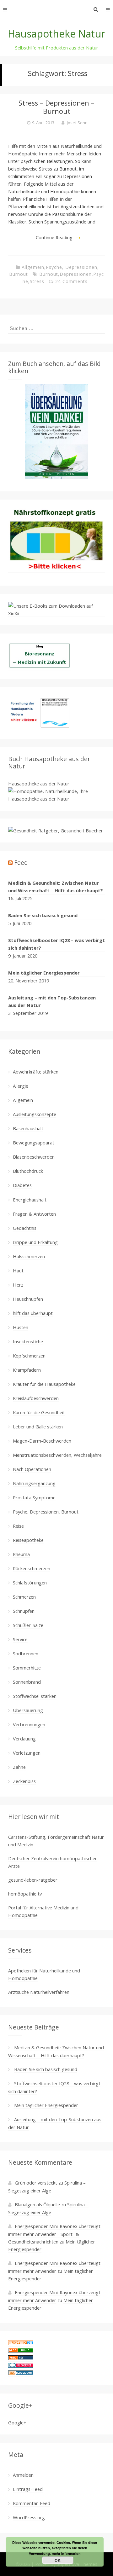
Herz (18, 1285)
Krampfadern (27, 1370)
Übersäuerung (28, 1710)
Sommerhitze (27, 1668)
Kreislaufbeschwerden (36, 1398)
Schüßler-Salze (28, 1625)
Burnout (49, 274)
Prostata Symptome (34, 1497)
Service (20, 1639)
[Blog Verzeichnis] (21, 2351)
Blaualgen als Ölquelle (37, 2204)
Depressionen (76, 274)
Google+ (17, 2423)
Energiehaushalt (30, 1200)
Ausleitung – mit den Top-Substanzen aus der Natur (52, 1001)
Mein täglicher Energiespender (44, 973)
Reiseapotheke (28, 1540)
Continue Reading (54, 237)
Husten (21, 1327)
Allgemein (33, 267)
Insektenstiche (28, 1341)
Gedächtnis (25, 1228)
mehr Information (66, 2553)
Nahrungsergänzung (34, 1483)
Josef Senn (77, 123)
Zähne (19, 1767)
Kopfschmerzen (29, 1356)
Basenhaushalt (28, 1128)
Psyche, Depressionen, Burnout (46, 1512)
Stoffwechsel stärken (35, 1696)
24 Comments (71, 281)
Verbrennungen (29, 1724)
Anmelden (23, 2475)
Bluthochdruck (28, 1171)
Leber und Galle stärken (38, 1427)
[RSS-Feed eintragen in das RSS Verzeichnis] (21, 2358)
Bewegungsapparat (34, 1143)
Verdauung (24, 1739)
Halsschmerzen (29, 1256)
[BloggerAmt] (21, 2373)
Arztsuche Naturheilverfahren (39, 1992)
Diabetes (22, 1185)
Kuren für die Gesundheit (39, 1412)
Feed (21, 863)
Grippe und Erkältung (35, 1242)
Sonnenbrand (27, 1682)
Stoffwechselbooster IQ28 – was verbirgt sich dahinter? (56, 944)
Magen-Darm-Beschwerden (42, 1441)
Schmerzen (24, 1597)
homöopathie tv (25, 1894)
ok (58, 2560)
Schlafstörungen (30, 1583)
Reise (18, 1526)
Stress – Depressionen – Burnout (56, 107)
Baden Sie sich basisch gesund (43, 915)
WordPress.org (29, 2517)
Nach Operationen (32, 1469)
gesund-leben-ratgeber (33, 1880)
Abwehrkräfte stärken (36, 1072)
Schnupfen (24, 1611)
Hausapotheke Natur (56, 34)
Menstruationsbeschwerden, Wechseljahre (57, 1455)
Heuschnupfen (28, 1299)
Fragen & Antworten (34, 1214)
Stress (37, 281)
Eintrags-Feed (28, 2489)
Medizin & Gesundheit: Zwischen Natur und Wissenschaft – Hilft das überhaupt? (56, 887)
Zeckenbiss (24, 1781)
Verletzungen (27, 1753)
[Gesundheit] (21, 2343)
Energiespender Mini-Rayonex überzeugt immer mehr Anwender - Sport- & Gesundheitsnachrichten (54, 2234)
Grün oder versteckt (36, 2183)
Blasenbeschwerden (34, 1157)
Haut (18, 1271)
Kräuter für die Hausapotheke (44, 1384)
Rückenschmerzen (32, 1568)
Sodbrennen (26, 1653)
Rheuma (21, 1554)
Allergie (21, 1086)
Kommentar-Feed (32, 2503)
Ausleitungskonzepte (35, 1114)
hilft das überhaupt (33, 1313)
